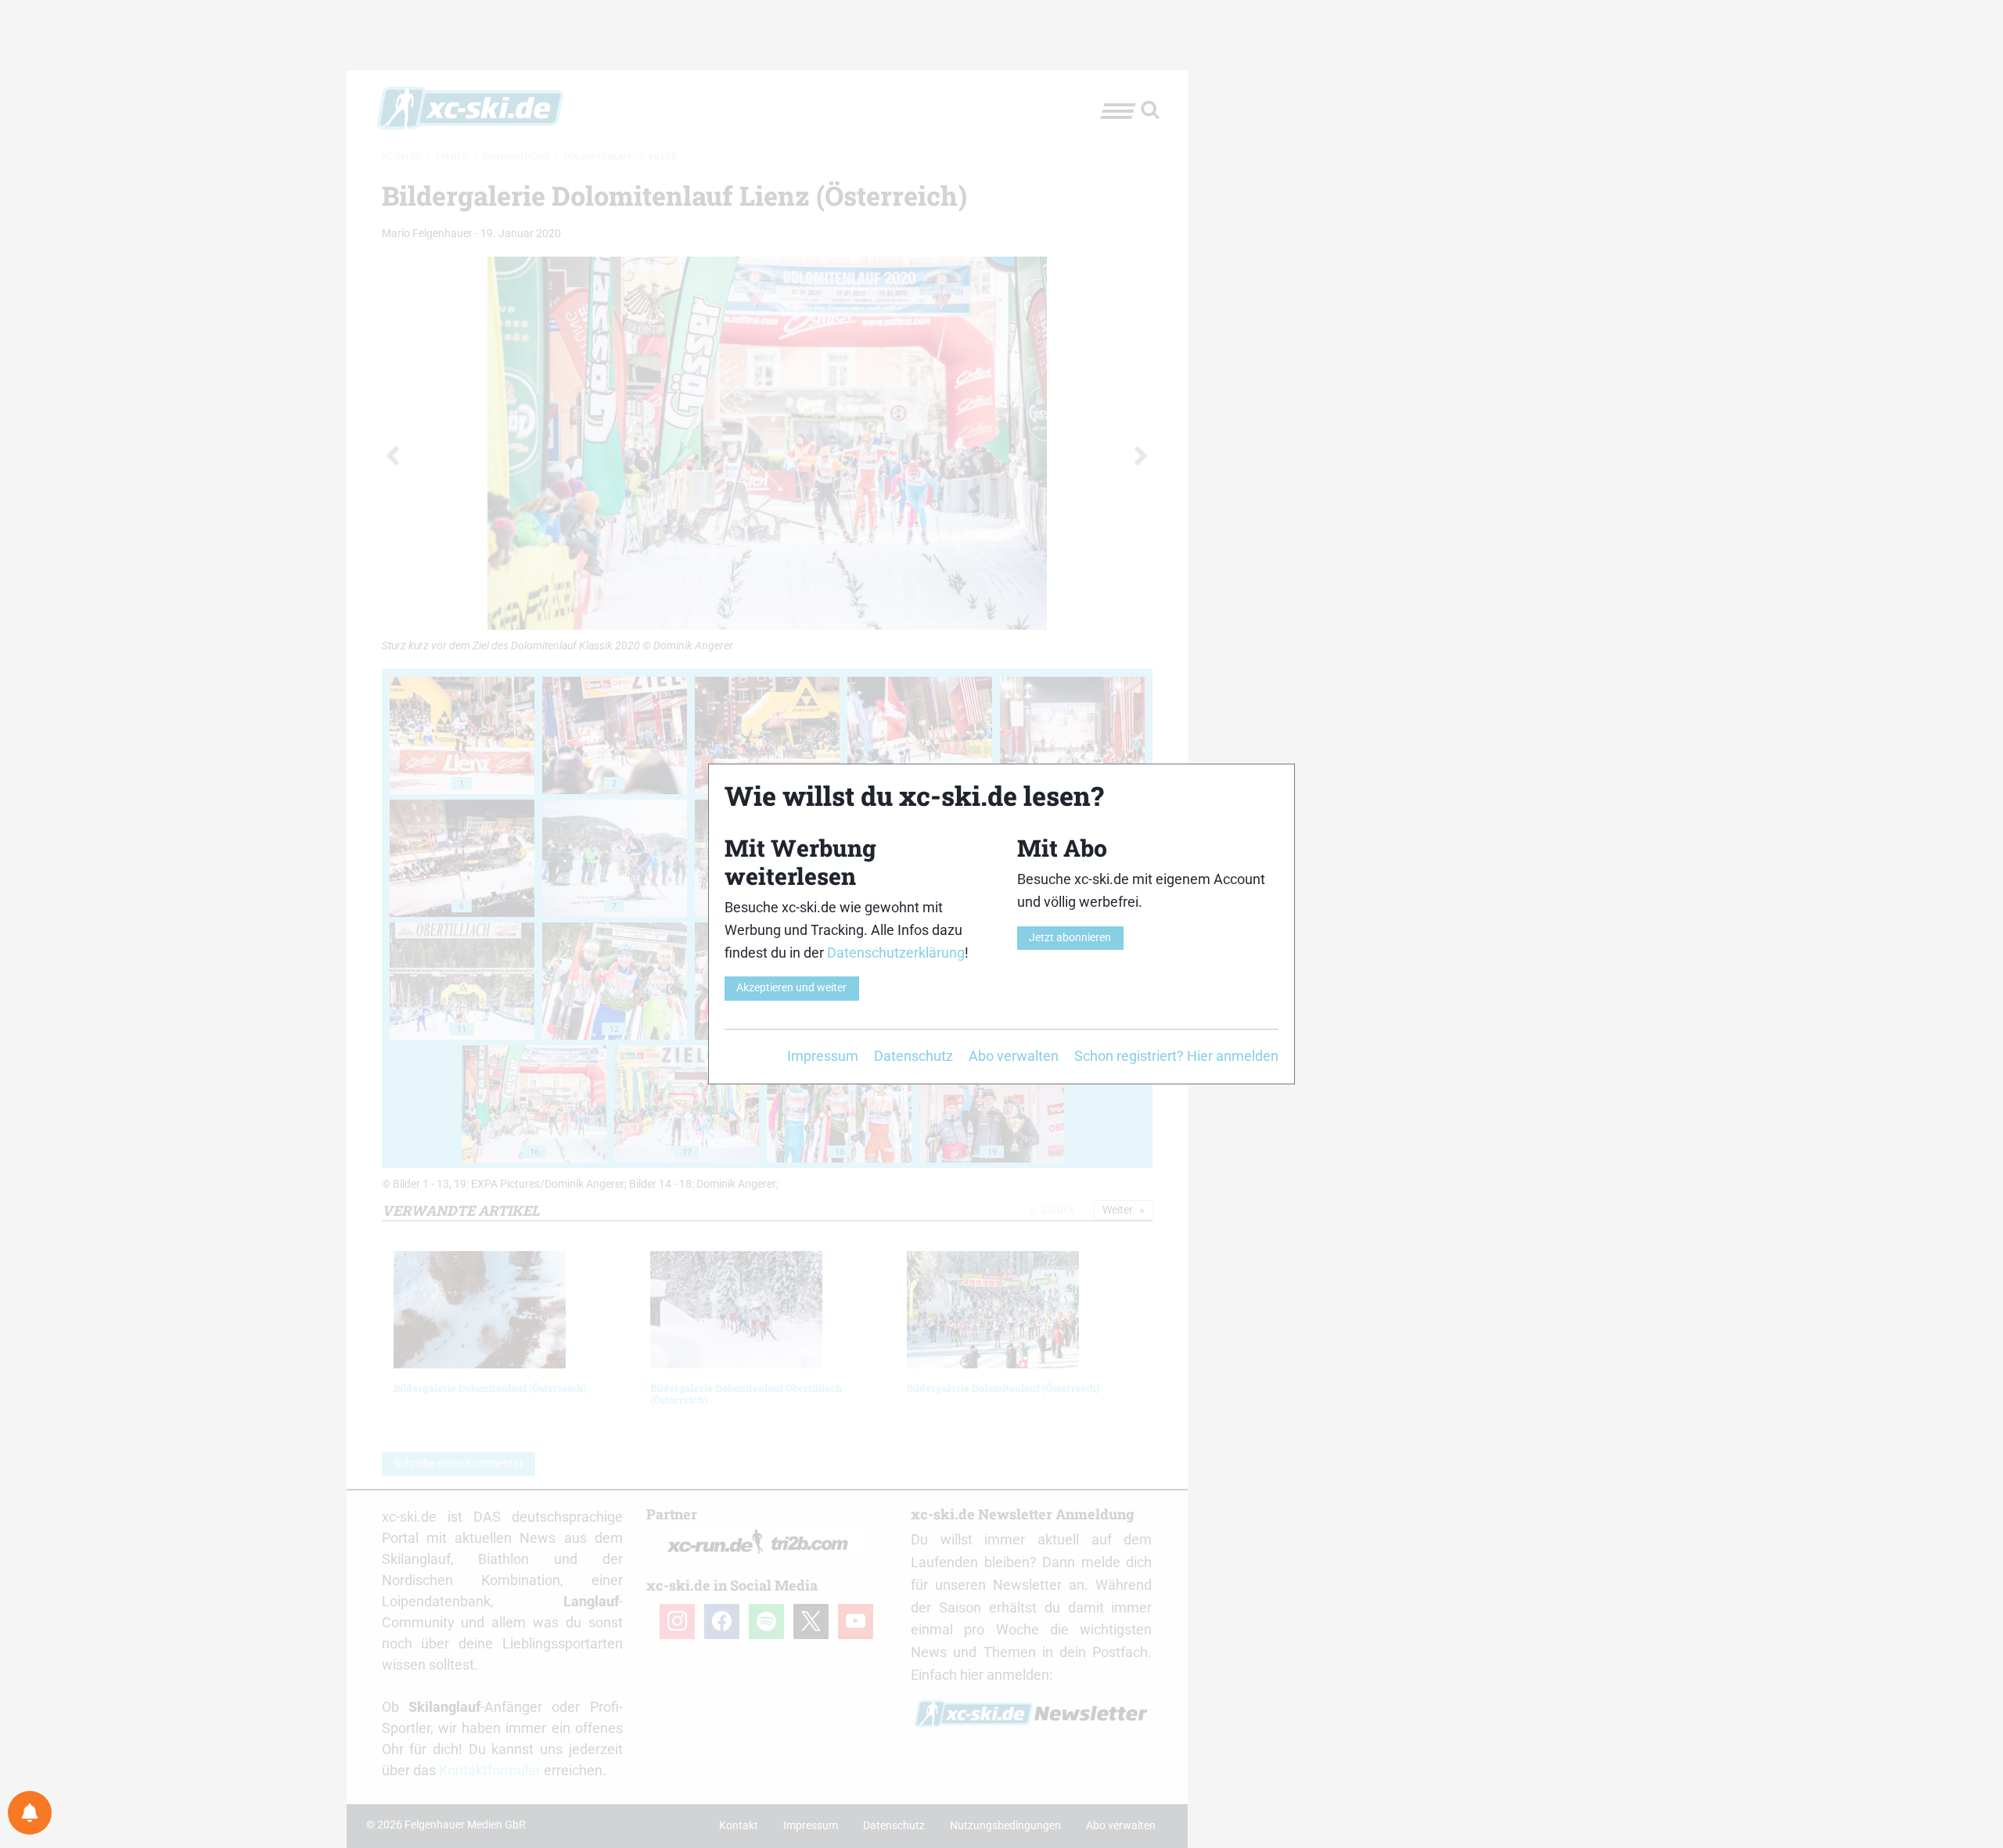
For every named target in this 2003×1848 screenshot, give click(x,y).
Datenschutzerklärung (896, 953)
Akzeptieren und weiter (791, 988)
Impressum (823, 1056)
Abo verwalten (1014, 1056)
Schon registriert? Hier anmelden (1176, 1056)
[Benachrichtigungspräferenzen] (30, 1813)
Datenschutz (913, 1056)
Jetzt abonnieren (1070, 938)
